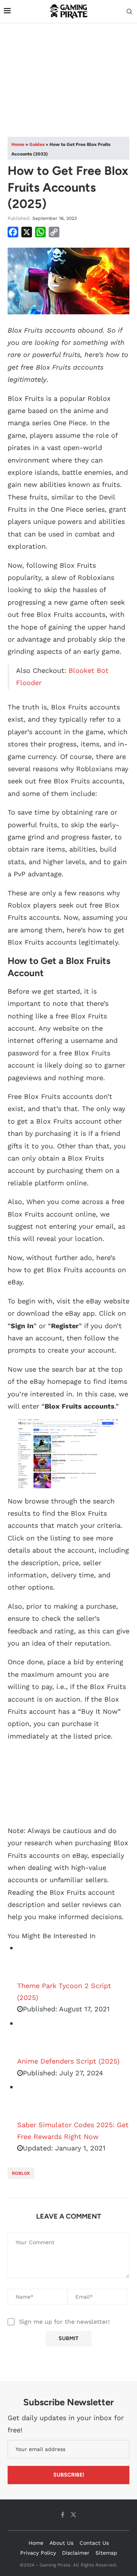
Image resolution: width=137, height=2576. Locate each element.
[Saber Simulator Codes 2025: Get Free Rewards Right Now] (36, 2100)
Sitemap (106, 2553)
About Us (61, 2543)
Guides (37, 144)
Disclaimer (76, 2553)
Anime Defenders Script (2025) (68, 2061)
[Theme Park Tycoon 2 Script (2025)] (36, 1961)
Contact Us (94, 2543)
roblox (21, 2173)
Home (18, 144)
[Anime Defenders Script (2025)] (36, 2036)
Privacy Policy (38, 2553)
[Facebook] (63, 2515)
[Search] (129, 12)
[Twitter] (73, 2515)
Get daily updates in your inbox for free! (66, 2424)
